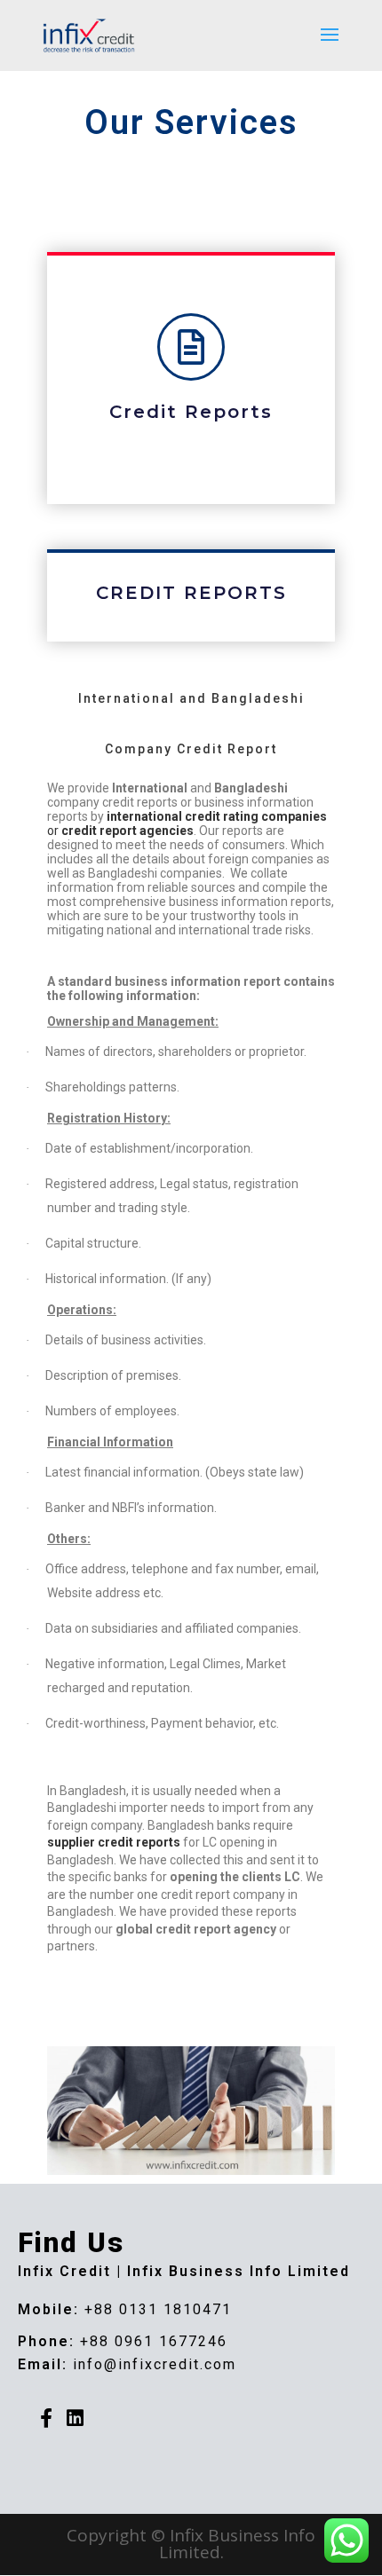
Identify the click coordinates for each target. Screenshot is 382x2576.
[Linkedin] (75, 2418)
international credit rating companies (217, 816)
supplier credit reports (115, 1842)
